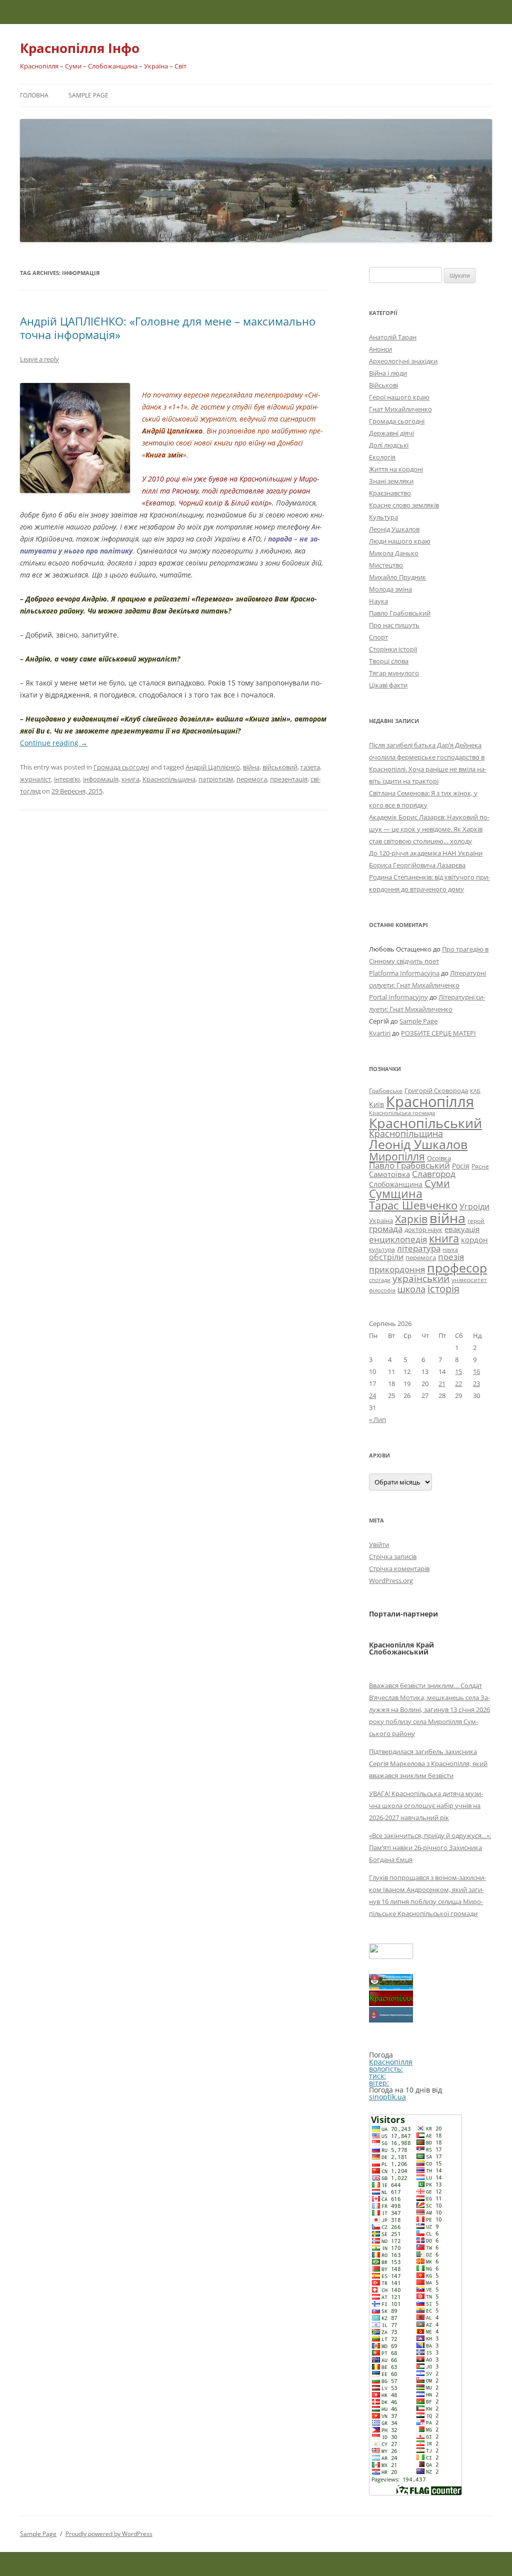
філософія (382, 1290)
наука (450, 1249)
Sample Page (88, 95)
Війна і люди (388, 373)
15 (458, 1371)
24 (372, 1395)
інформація (101, 779)
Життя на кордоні (396, 469)
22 (458, 1383)
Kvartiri (380, 1033)
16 (476, 1371)
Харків (411, 1219)
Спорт (378, 637)
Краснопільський (425, 1123)
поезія (451, 1257)
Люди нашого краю (400, 541)
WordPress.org (391, 1580)
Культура (383, 517)
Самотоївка (389, 1174)
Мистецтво (386, 565)
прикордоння (397, 1269)
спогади (380, 1280)
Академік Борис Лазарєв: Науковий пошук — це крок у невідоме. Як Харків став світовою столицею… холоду (429, 829)
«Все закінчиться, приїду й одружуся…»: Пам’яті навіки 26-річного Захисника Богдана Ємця (430, 1847)
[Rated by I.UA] (391, 1956)
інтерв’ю (67, 779)
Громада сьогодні (121, 767)
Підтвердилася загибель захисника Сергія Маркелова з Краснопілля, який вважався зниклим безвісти (428, 1763)
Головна (34, 95)
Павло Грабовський (400, 613)
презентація (289, 779)
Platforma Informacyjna (404, 973)
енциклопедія (398, 1239)
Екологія (382, 457)
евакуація (462, 1229)
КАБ (475, 1091)
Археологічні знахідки (403, 361)
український (421, 1278)
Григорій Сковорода (436, 1090)
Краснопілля (430, 1101)
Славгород (434, 1173)
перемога (252, 779)
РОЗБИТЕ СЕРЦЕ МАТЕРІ (438, 1033)
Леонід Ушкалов (394, 529)
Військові (383, 385)
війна (251, 767)
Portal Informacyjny (398, 997)
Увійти (379, 1544)
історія (443, 1289)
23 (476, 1383)
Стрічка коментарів (399, 1568)
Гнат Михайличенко (400, 409)
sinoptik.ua (387, 2097)
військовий (280, 767)
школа (411, 1289)
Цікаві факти (388, 685)
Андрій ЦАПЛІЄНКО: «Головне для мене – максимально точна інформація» (168, 327)
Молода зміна (390, 589)
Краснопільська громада (402, 1113)
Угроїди (474, 1206)
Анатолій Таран (393, 337)
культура (382, 1249)
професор (457, 1267)
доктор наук (423, 1229)
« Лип (377, 1419)
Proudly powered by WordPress (109, 2534)
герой (476, 1221)
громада (386, 1229)
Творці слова (389, 661)
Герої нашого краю (399, 397)
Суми (437, 1183)
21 (442, 1383)
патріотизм (216, 779)
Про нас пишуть (394, 625)
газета (310, 767)
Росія (461, 1166)
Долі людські (389, 445)
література (419, 1248)
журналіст (35, 779)
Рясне (480, 1166)
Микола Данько (394, 553)
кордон (474, 1239)
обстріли (386, 1257)
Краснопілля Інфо (80, 48)
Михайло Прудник (397, 577)
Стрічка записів (393, 1556)
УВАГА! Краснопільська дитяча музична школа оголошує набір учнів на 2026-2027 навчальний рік (426, 1805)
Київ (376, 1104)
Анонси (380, 349)
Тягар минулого (394, 673)
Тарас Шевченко (413, 1205)
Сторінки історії (393, 649)
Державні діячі (391, 433)
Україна (381, 1220)
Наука (378, 601)
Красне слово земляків (404, 505)
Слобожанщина (396, 1184)
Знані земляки (391, 481)
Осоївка (439, 1158)
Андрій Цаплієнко (213, 767)
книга (130, 779)
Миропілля (397, 1156)
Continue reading (54, 743)
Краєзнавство (390, 493)
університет (469, 1279)
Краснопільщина (169, 779)
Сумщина (396, 1193)
